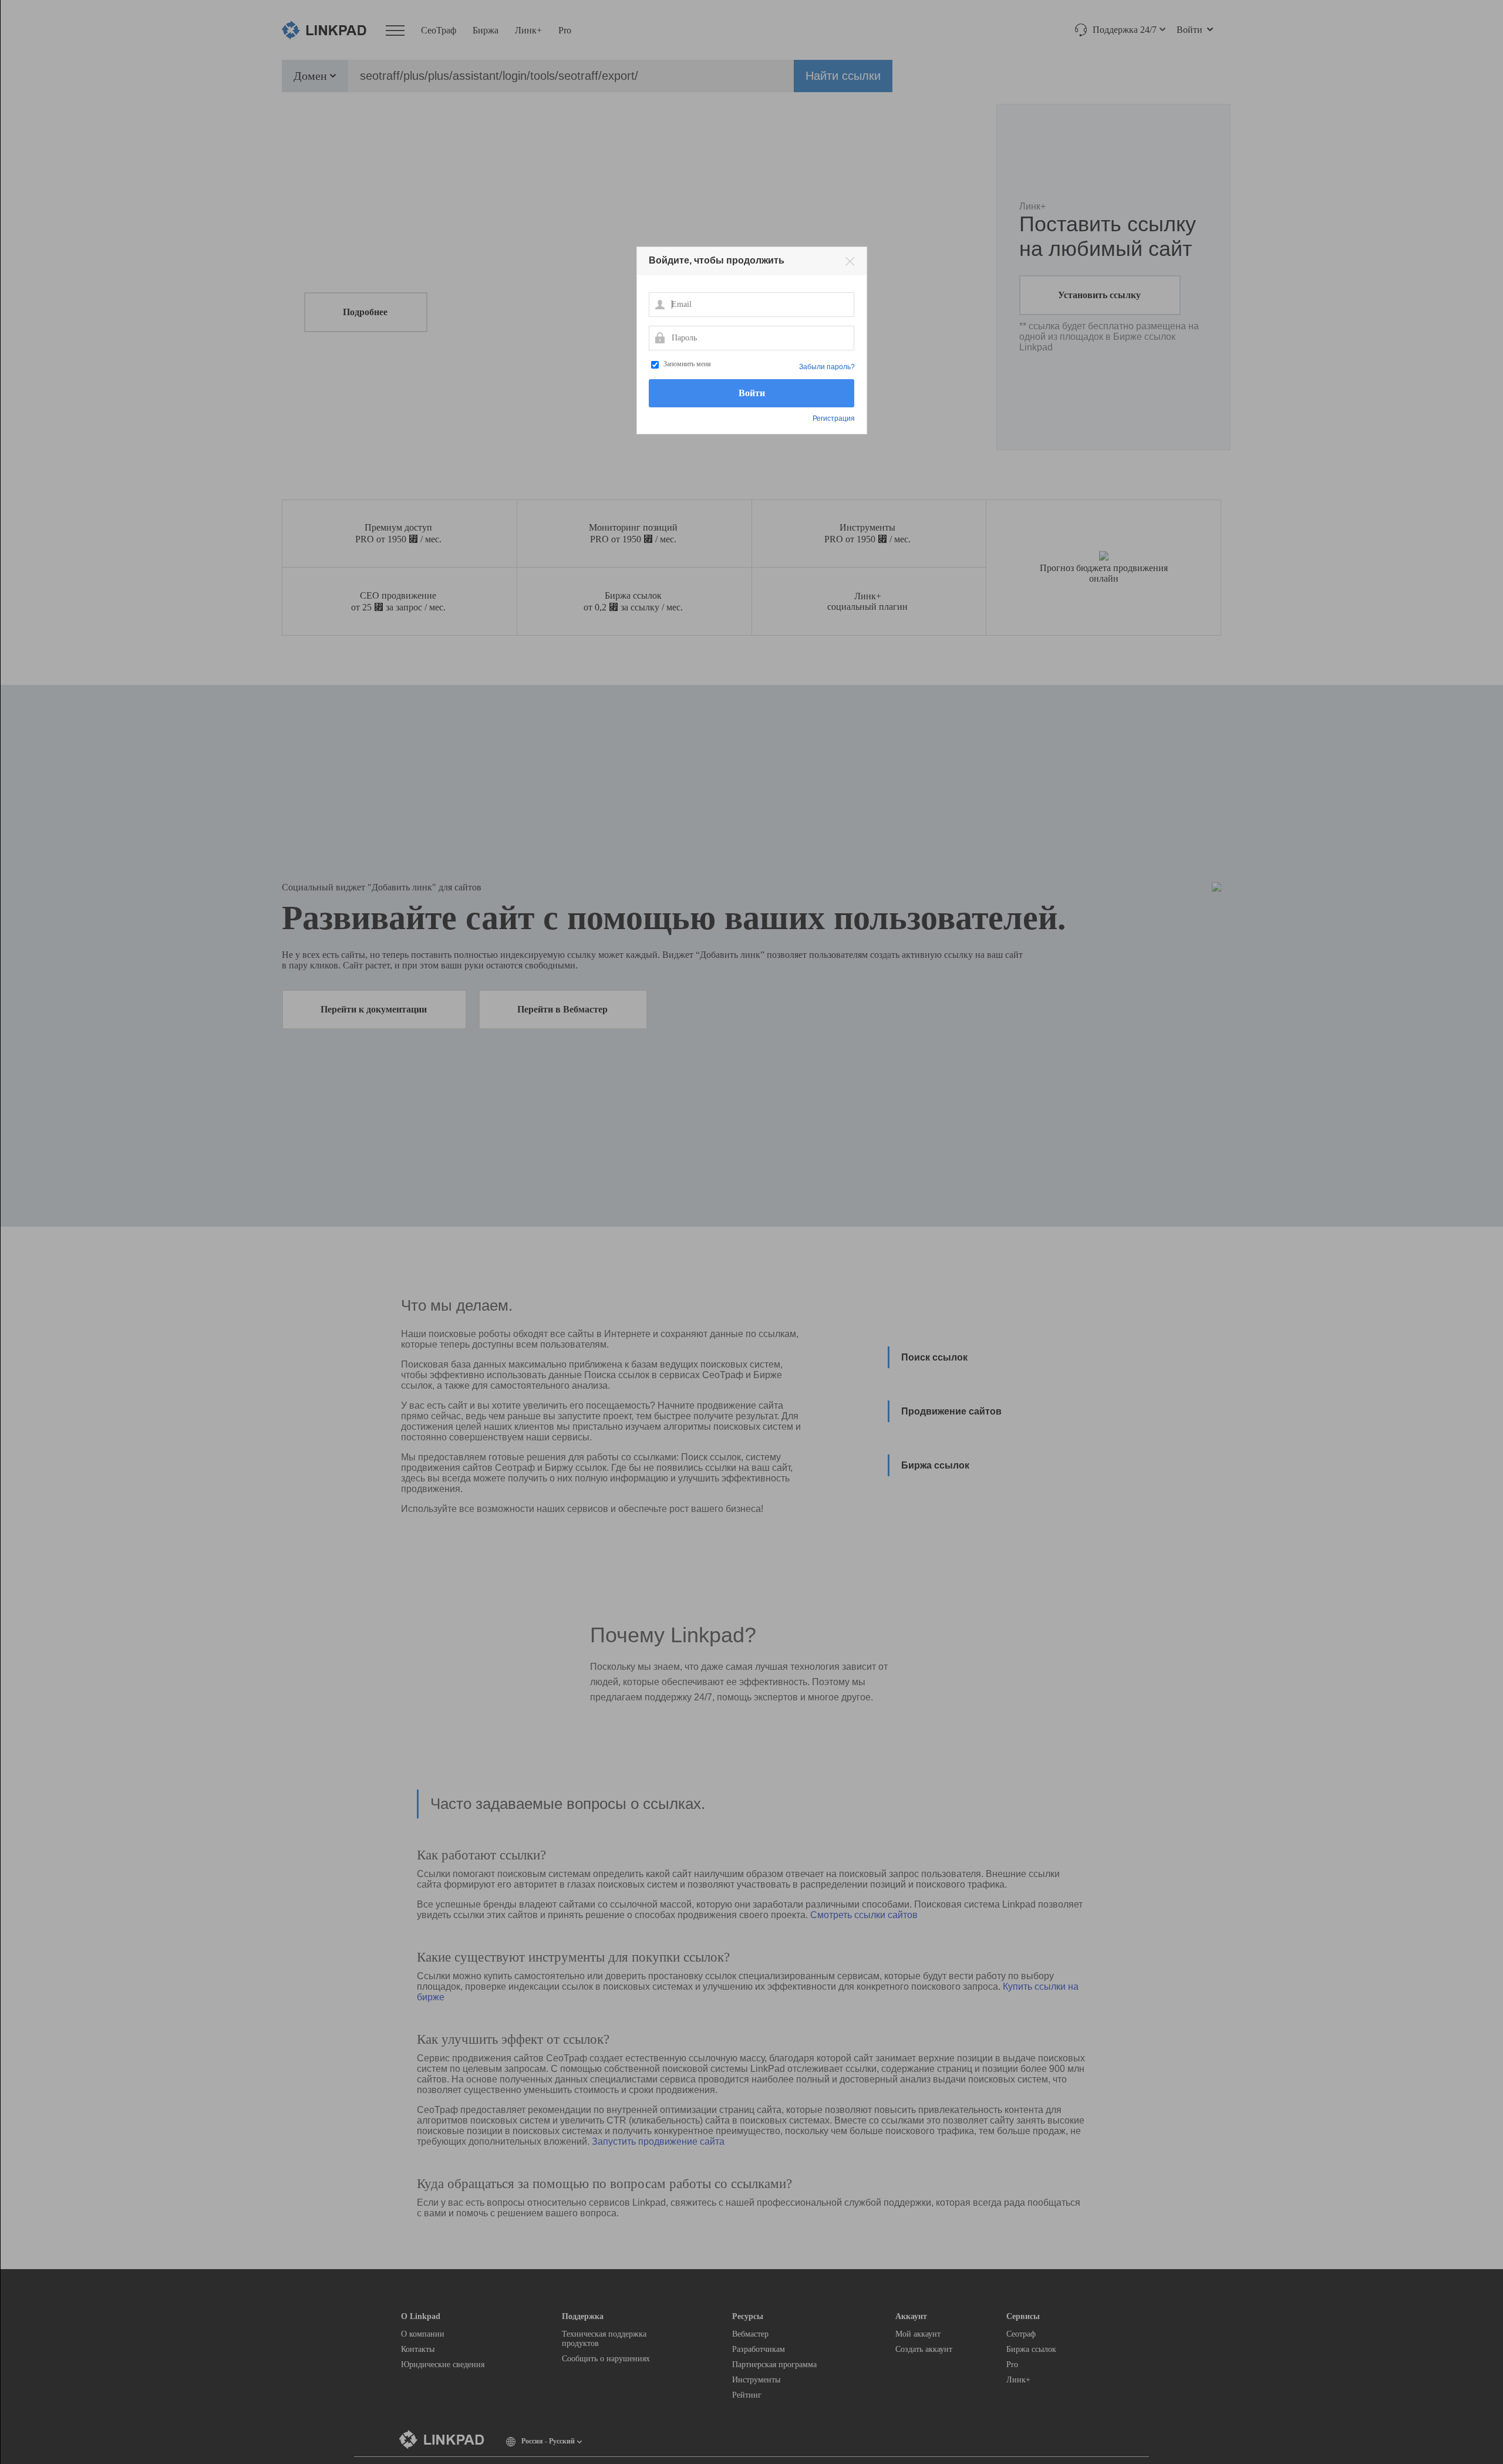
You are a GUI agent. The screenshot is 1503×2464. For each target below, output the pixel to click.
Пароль (659, 337)
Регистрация (834, 418)
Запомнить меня (687, 364)
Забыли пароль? (827, 367)
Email (659, 304)
